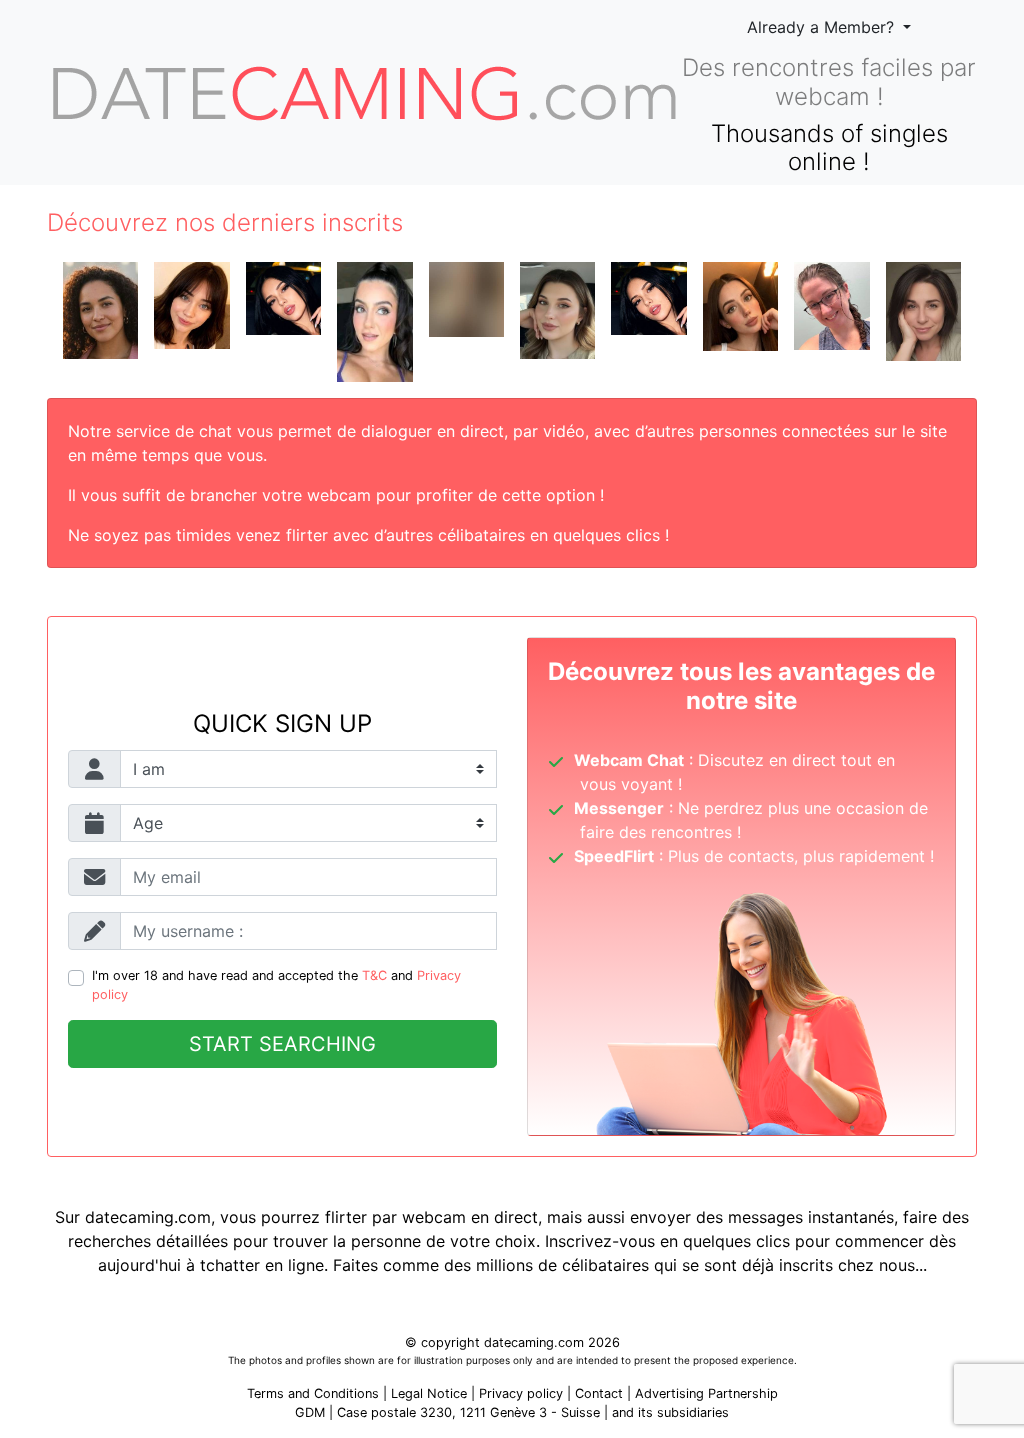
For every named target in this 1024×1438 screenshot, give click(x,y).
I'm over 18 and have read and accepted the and (276, 985)
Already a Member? (823, 27)
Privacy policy (521, 1393)
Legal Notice (431, 1393)
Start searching (282, 1044)
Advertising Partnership (706, 1393)
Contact (599, 1393)
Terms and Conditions (313, 1393)
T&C (374, 975)
